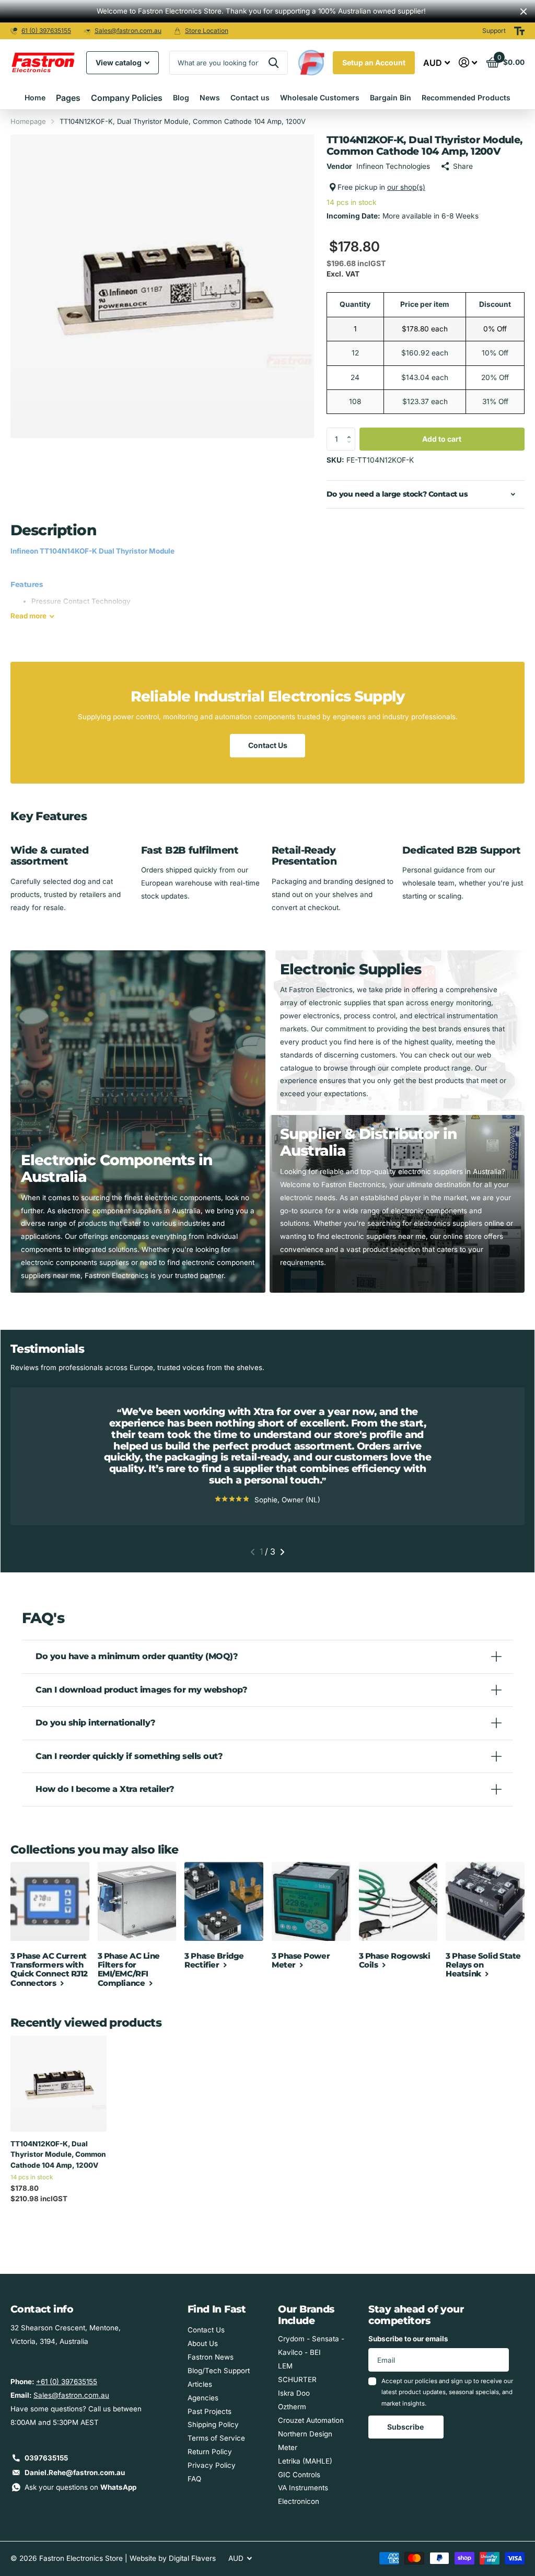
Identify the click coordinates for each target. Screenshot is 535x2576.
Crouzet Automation (311, 2420)
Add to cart (442, 439)
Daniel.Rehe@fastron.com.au (75, 2472)
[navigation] (253, 1552)
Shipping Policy (213, 2424)
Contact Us (268, 745)
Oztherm (292, 2407)
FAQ (194, 2479)
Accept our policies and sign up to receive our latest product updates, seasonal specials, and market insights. (447, 2392)
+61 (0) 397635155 (67, 2382)
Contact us (250, 97)
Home (35, 97)
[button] (351, 431)
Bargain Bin (391, 97)
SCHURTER (297, 2379)
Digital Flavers (192, 2558)
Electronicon (299, 2501)
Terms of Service (216, 2438)
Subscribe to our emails (408, 2339)
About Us (203, 2343)
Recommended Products (466, 97)
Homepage (28, 121)
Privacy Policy (212, 2465)
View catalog (119, 62)
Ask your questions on (80, 2487)
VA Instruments (303, 2488)
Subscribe (406, 2427)
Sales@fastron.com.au (128, 31)
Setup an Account (374, 62)
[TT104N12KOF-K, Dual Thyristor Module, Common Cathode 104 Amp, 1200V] (59, 2084)
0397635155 (46, 2458)
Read (28, 616)
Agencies (203, 2398)
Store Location (207, 31)
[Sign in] (468, 62)
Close (524, 11)
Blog (181, 97)
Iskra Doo (294, 2393)
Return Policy (210, 2452)
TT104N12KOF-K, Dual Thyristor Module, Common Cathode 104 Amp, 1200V (58, 2154)
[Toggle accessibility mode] (519, 31)
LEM (285, 2366)
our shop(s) (406, 187)
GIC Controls (299, 2475)
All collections (68, 98)
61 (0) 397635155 (46, 31)
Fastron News (211, 2357)
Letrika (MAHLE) (305, 2461)
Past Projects (210, 2411)
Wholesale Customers (320, 97)
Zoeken (274, 63)
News (210, 97)
